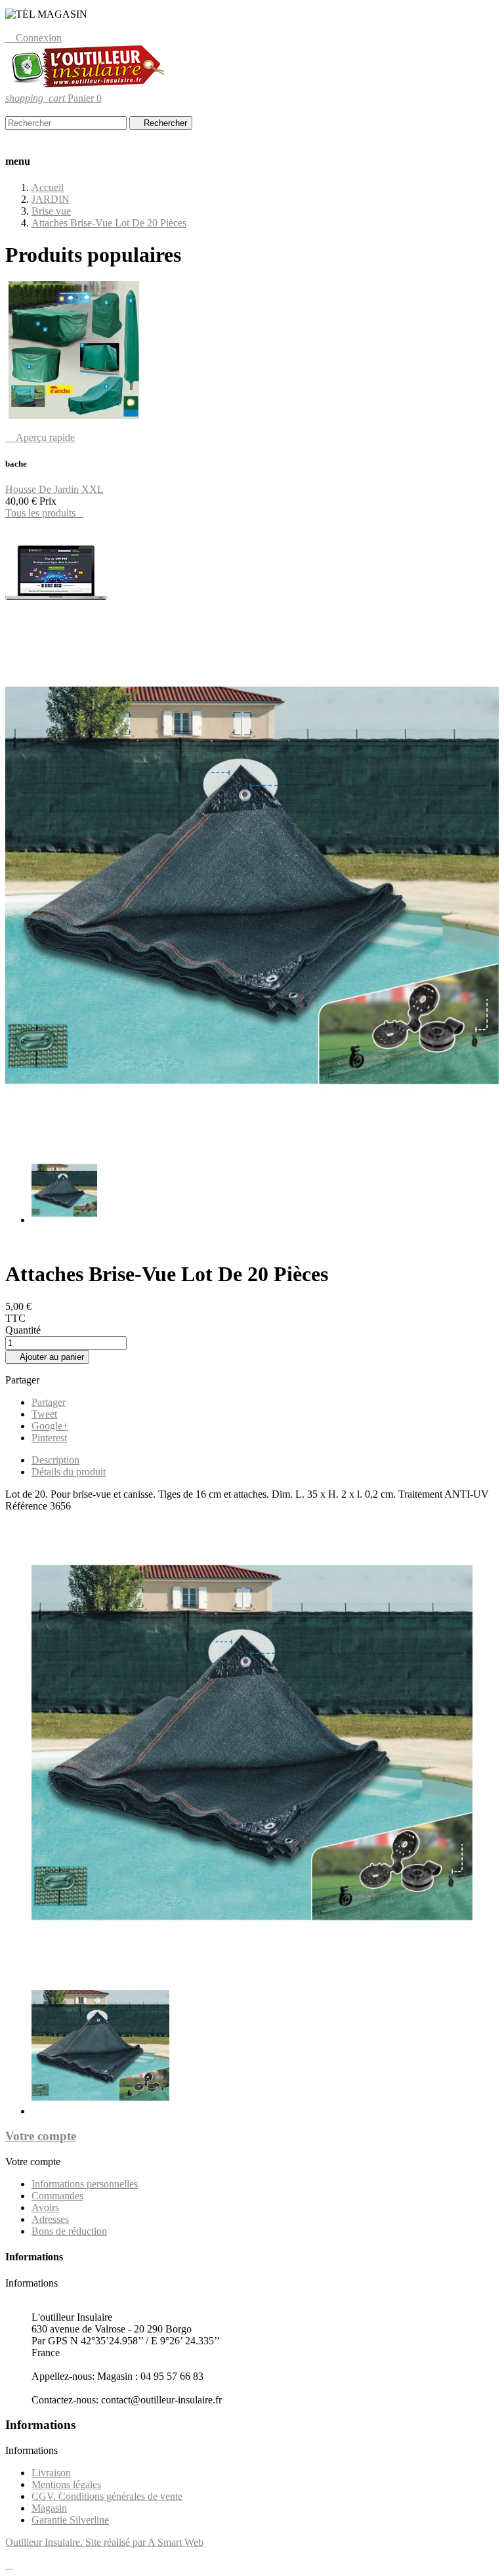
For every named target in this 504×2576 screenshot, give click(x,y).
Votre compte (41, 2136)
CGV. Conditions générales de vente (107, 2496)
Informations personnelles (85, 2184)
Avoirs (45, 2207)
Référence (28, 1506)
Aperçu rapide (40, 437)
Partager (49, 1402)
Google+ (50, 1426)
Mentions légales (66, 2484)
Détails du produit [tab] (69, 1472)
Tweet (44, 1414)
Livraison (51, 2473)
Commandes (57, 2196)
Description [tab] (55, 1460)
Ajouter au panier (47, 1357)
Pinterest (49, 1438)
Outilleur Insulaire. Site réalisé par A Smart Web (104, 2542)
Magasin (49, 2508)
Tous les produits (44, 513)
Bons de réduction (69, 2231)
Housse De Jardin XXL (54, 489)
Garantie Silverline (70, 2520)
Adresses (50, 2219)
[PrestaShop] (56, 623)
